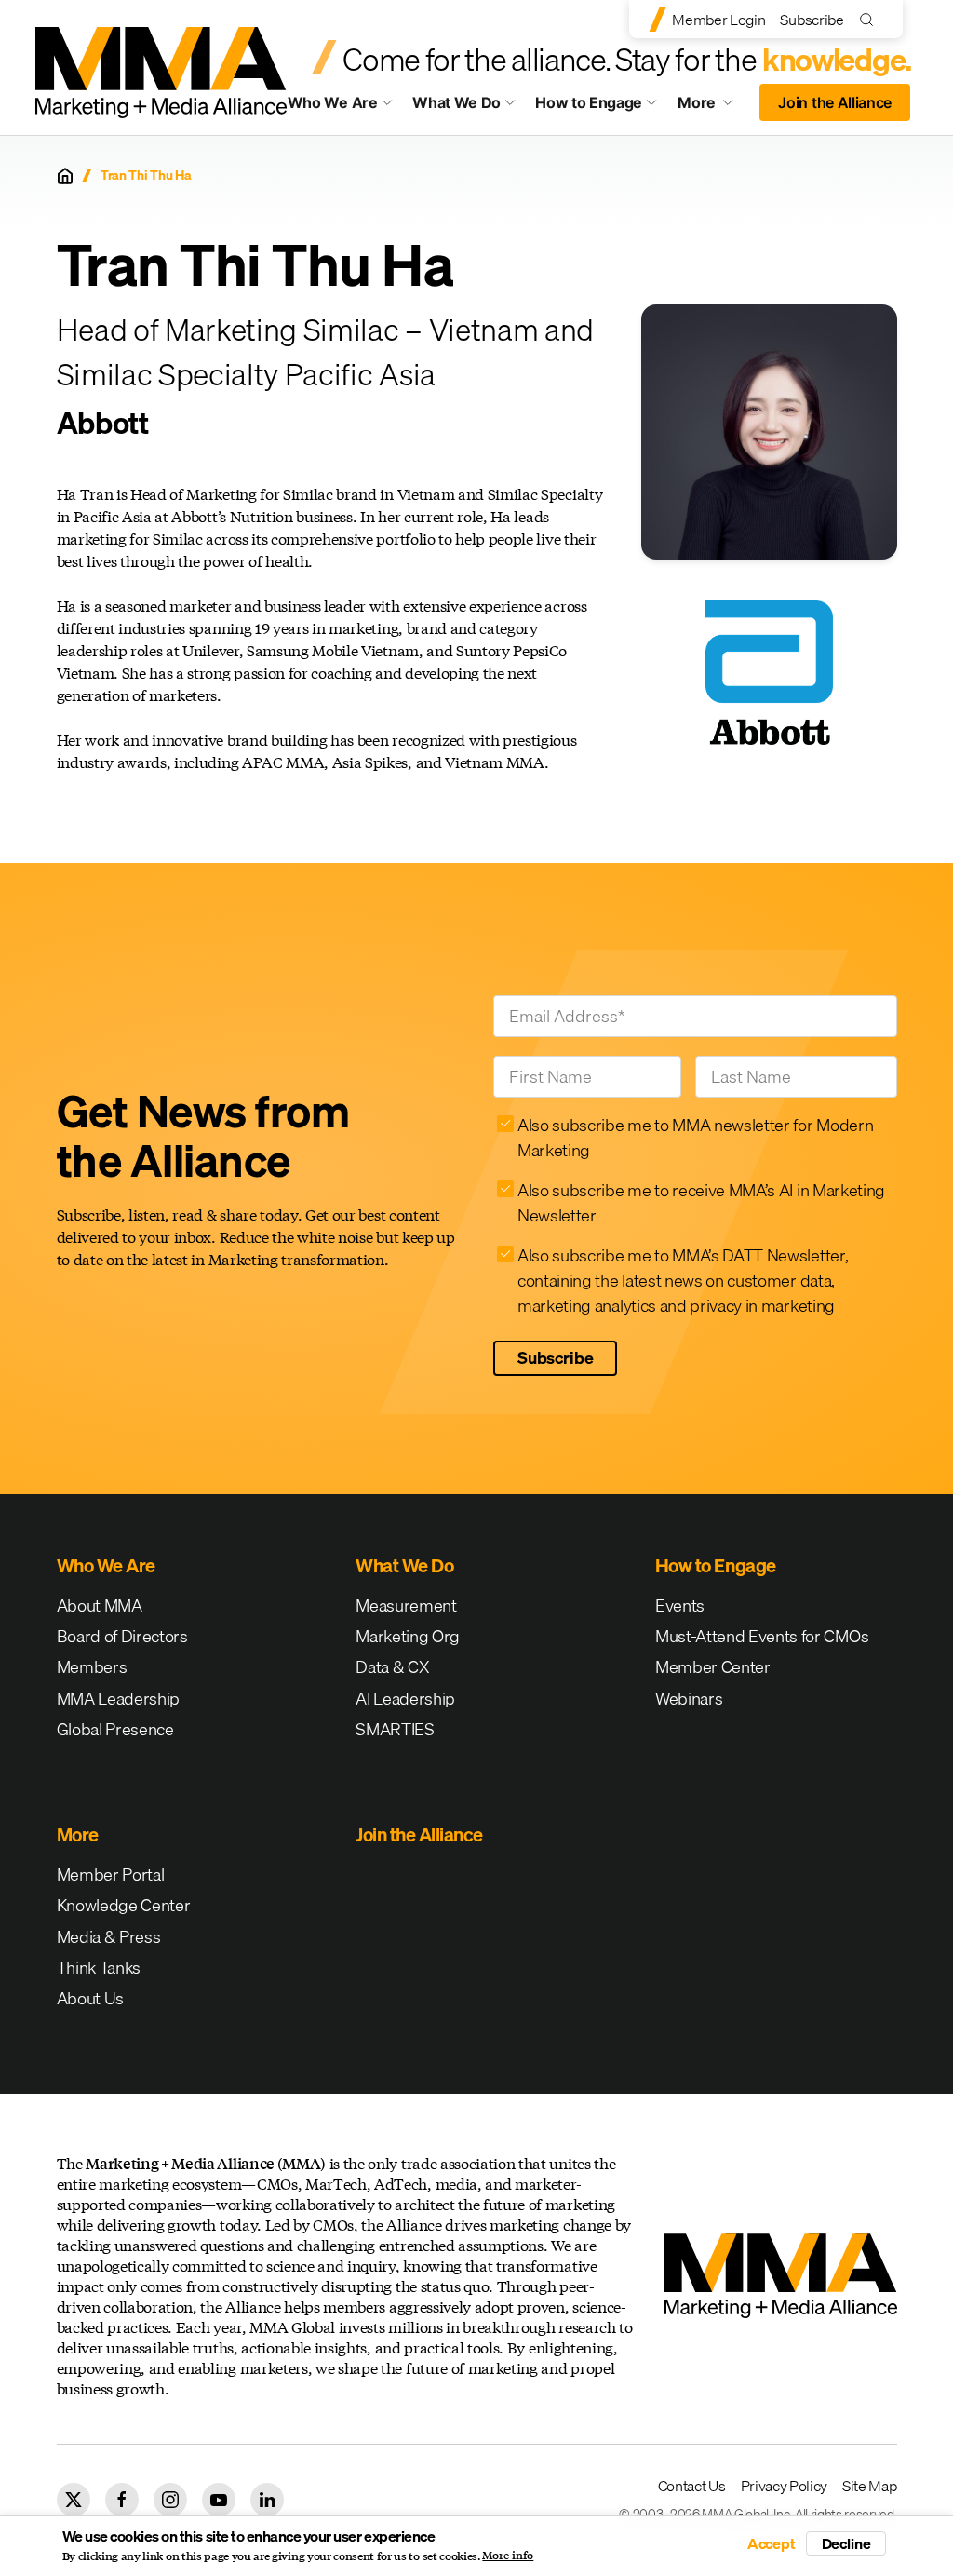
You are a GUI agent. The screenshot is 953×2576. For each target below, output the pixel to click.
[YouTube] (219, 2500)
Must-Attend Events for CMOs (762, 1636)
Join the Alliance (835, 102)
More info (508, 2556)
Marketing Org (408, 1636)
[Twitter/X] (74, 2500)
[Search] (871, 19)
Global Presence (115, 1729)
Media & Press (109, 1937)
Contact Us (692, 2486)
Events (680, 1605)
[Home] (65, 176)
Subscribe (812, 20)
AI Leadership (405, 1699)
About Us (90, 1998)
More (713, 107)
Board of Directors (122, 1636)
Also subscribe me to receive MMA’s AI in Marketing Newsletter (701, 1203)
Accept (772, 2543)
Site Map (869, 2486)
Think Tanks (99, 1968)
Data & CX (392, 1667)
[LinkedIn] (267, 2500)
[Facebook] (122, 2500)
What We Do (456, 102)
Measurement (406, 1605)
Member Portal (111, 1875)
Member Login (718, 20)
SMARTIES (395, 1729)
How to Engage (589, 102)
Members (92, 1667)
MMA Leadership (119, 1699)
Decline (846, 2543)
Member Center (713, 1667)
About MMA (100, 1605)
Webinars (689, 1699)
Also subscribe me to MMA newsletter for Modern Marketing (695, 1138)
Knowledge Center (124, 1905)
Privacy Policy (785, 2486)
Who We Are (333, 102)
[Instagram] (170, 2500)
